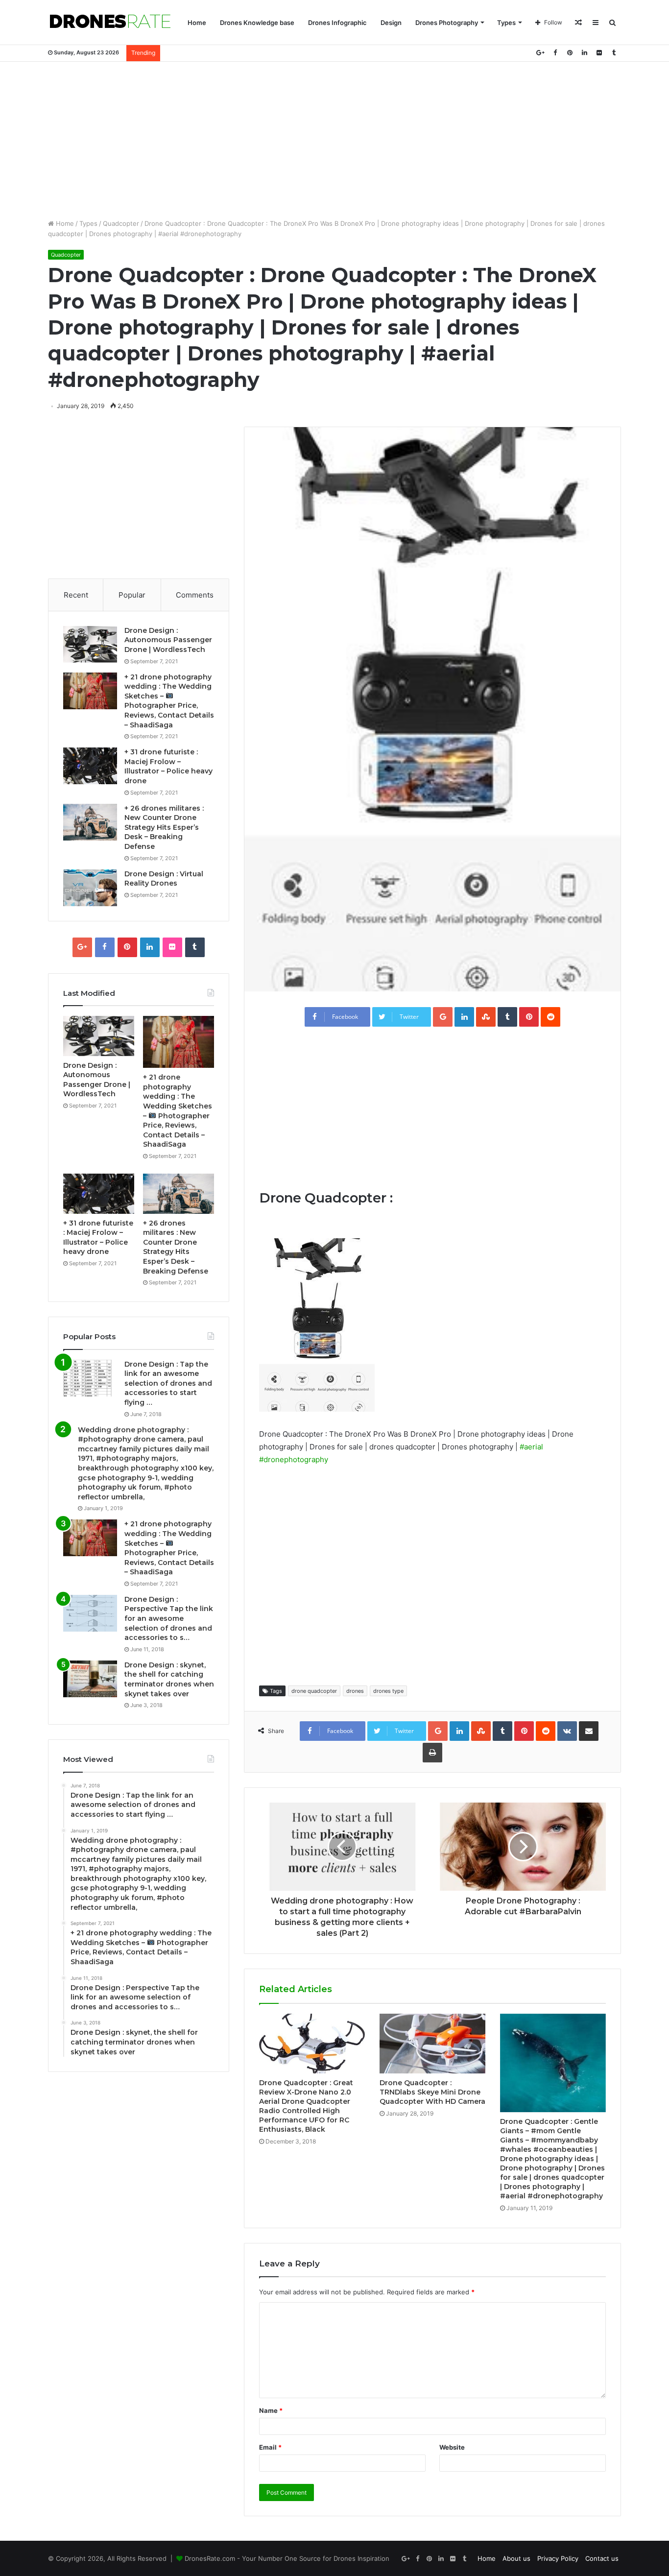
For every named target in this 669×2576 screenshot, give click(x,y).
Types (506, 23)
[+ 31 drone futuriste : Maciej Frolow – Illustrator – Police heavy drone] (90, 766)
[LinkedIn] (584, 53)
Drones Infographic (337, 23)
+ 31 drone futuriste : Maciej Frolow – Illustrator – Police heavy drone (168, 766)
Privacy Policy (558, 2558)
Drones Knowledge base (257, 23)
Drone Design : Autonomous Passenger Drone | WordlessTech (168, 640)
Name (271, 2410)
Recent (76, 595)
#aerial (531, 1447)
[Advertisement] (334, 140)
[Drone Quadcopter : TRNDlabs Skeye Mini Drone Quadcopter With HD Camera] (432, 2044)
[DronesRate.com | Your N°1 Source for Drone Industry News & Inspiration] (110, 23)
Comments (195, 595)
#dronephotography (294, 1459)
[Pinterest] (570, 53)
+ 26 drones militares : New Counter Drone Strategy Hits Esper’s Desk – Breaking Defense (164, 827)
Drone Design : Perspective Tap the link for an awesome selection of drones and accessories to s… (169, 1618)
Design (391, 23)
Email (270, 2447)
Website (452, 2447)
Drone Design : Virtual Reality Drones (164, 879)
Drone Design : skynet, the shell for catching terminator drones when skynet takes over (169, 1679)
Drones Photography (447, 23)
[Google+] (540, 53)
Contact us (602, 2558)
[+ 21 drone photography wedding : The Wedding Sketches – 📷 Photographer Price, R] (90, 691)
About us (516, 2558)
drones (355, 1691)
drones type (388, 1691)
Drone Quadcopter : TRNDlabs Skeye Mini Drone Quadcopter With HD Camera (432, 2092)
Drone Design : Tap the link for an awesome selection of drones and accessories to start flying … (168, 1383)
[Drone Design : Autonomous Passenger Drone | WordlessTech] (90, 644)
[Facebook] (555, 53)
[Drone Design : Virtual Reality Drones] (90, 888)
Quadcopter (121, 223)
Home (197, 23)
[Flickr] (599, 53)
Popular (132, 595)
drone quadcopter (314, 1691)
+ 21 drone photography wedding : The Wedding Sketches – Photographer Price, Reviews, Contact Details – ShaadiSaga (169, 701)
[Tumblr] (614, 53)
